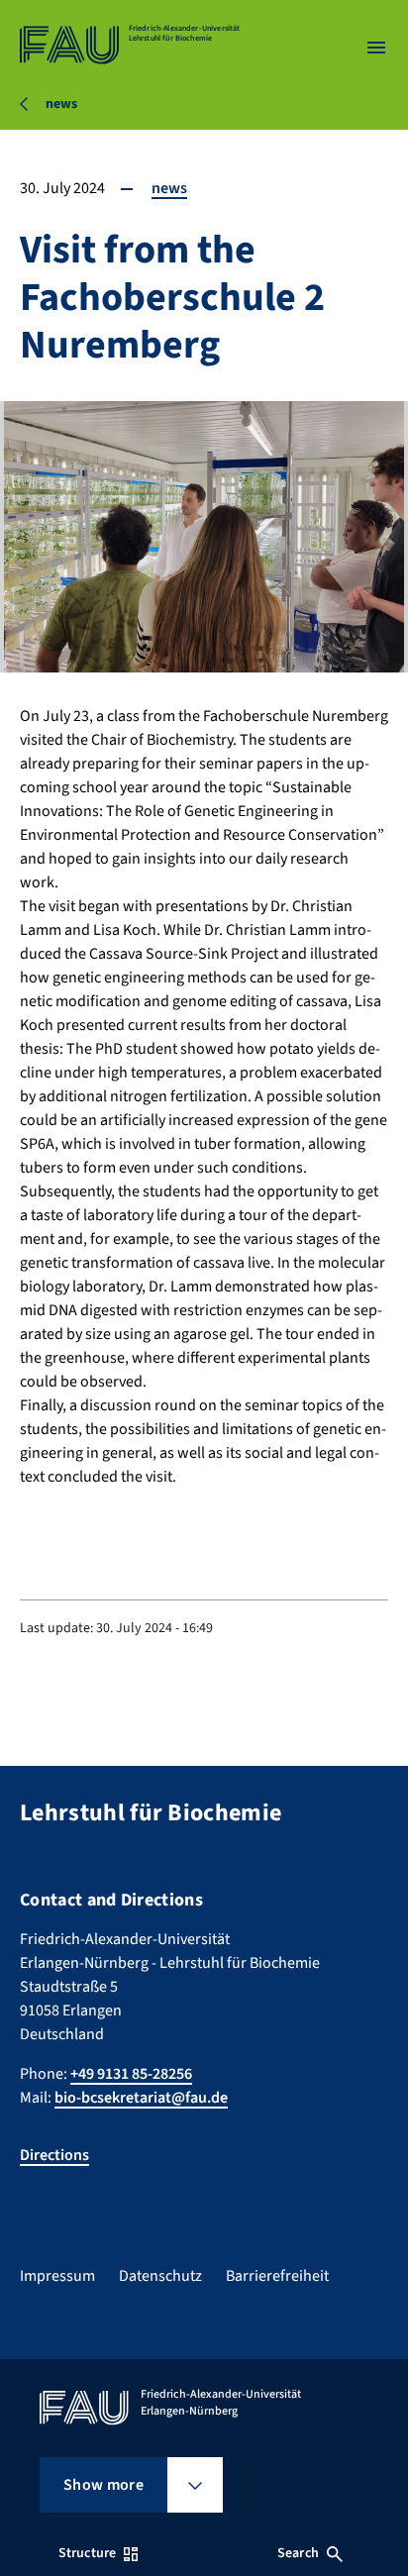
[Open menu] (376, 48)
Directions (54, 2155)
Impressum (57, 2276)
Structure (87, 2553)
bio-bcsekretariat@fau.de (141, 2098)
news (169, 188)
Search (298, 2553)
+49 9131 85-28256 (131, 2074)
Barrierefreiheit (277, 2276)
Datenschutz (160, 2276)
